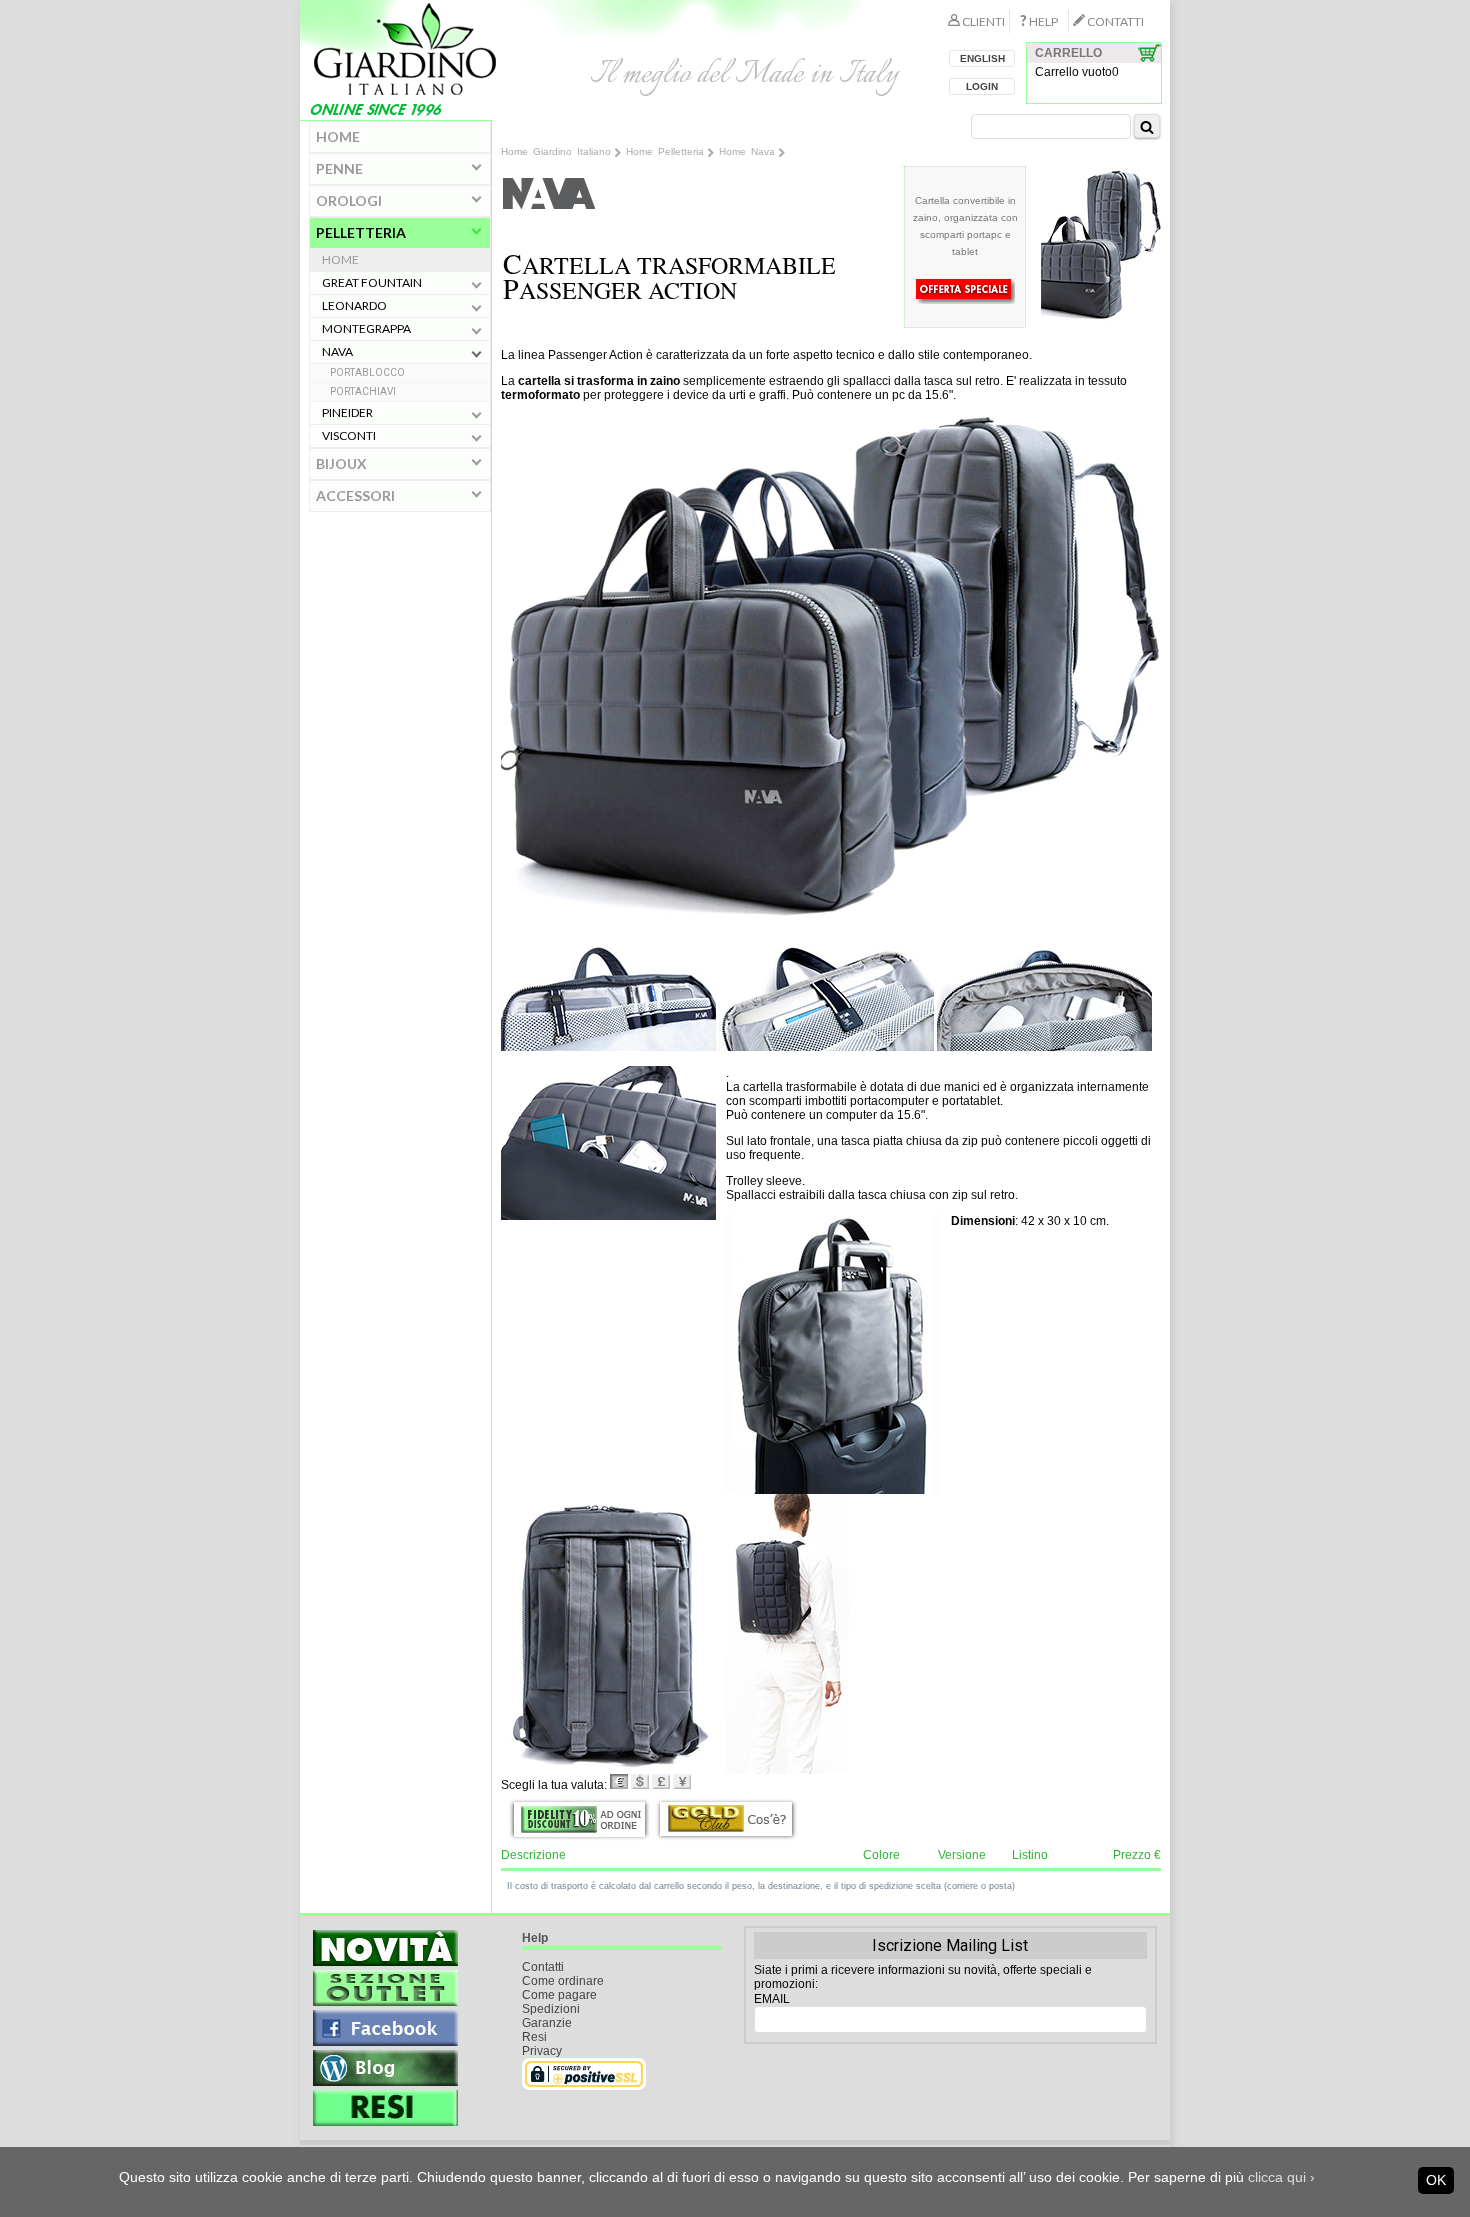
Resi (534, 2037)
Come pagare (559, 1995)
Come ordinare (563, 1981)
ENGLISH (982, 58)
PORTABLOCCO (367, 372)
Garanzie (547, 2023)
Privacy (542, 2051)
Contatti (543, 1967)
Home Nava (747, 151)
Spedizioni (551, 2009)
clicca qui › (1281, 2177)
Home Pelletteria (665, 151)
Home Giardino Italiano (556, 151)
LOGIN (982, 86)
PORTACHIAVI (363, 391)
